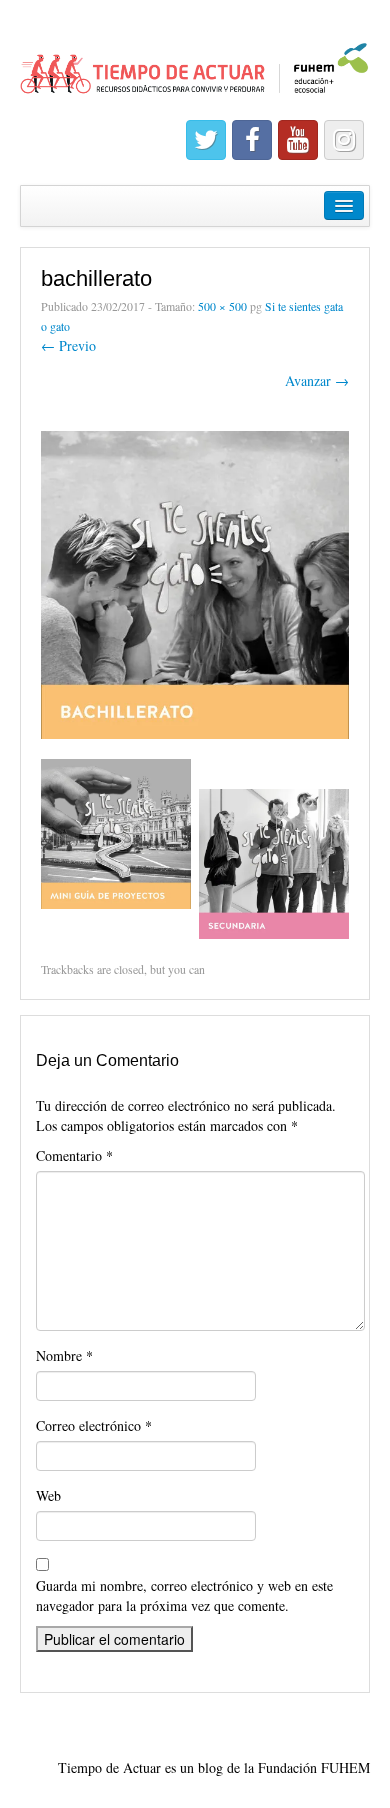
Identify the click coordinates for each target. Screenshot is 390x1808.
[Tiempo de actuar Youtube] (298, 140)
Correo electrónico (94, 1425)
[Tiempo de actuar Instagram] (344, 140)
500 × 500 (222, 306)
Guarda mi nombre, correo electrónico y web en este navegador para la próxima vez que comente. (184, 1595)
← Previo (68, 345)
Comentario (74, 1155)
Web (48, 1495)
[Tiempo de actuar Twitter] (206, 140)
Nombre (64, 1355)
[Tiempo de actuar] (195, 59)
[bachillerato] (195, 582)
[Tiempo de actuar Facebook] (252, 140)
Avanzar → (317, 380)
